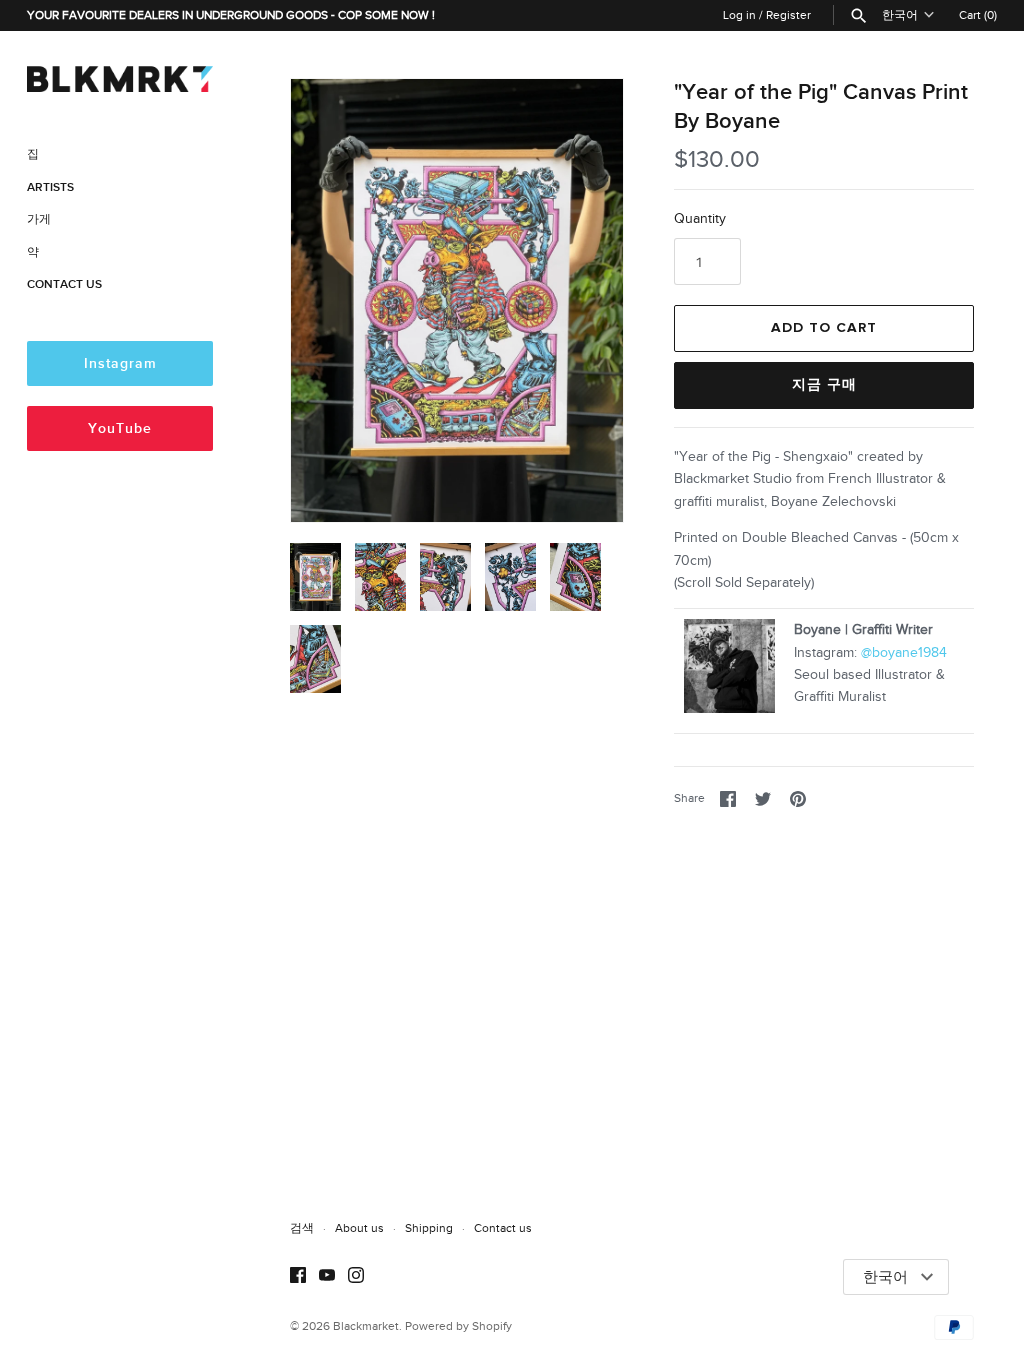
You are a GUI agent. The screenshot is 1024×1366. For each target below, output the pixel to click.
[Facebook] (298, 1277)
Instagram (120, 363)
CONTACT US (64, 284)
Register (788, 15)
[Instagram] (356, 1277)
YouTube (120, 428)
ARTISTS (50, 187)
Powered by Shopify (458, 1326)
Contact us (503, 1228)
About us (359, 1228)
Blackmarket (366, 1326)
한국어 (900, 15)
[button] (581, 300)
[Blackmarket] (120, 75)
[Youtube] (327, 1277)
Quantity (700, 219)
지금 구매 (824, 385)
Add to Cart (824, 328)
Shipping (429, 1228)
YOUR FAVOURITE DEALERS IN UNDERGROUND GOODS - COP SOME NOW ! (231, 15)
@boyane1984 (904, 653)
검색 (302, 1228)
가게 (39, 219)
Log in (739, 15)
